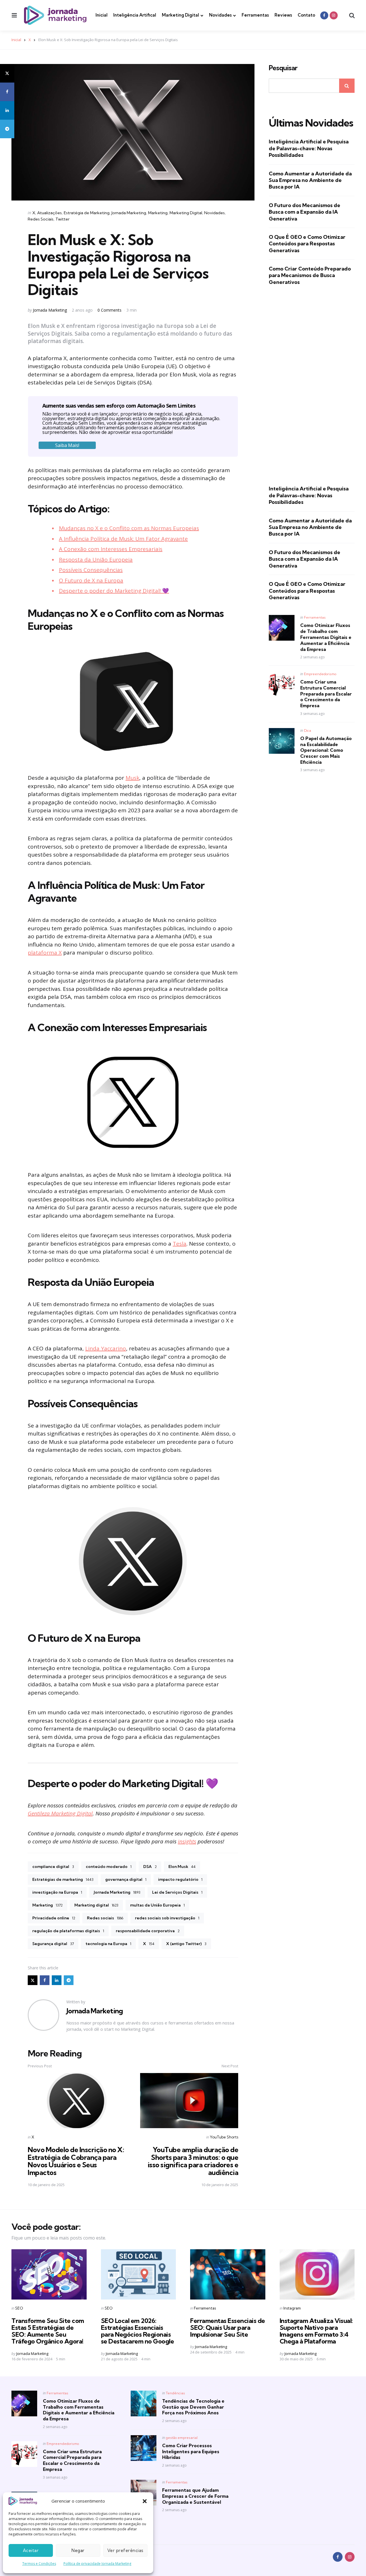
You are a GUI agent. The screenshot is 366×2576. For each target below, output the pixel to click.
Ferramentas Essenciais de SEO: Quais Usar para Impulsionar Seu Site (228, 2328)
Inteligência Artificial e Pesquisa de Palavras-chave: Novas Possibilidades (309, 148)
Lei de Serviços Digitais (177, 1892)
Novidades (220, 15)
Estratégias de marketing (63, 1879)
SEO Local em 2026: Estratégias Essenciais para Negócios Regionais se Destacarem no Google (138, 2331)
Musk (132, 778)
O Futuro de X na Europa (91, 580)
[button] (145, 2501)
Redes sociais (105, 1918)
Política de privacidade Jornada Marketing (97, 2564)
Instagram (292, 2308)
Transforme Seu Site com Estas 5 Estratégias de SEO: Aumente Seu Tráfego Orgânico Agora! (48, 2331)
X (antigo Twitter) (186, 1944)
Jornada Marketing (129, 213)
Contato (306, 15)
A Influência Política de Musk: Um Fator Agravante (123, 539)
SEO (19, 2308)
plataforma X (45, 953)
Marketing (158, 213)
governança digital (126, 1879)
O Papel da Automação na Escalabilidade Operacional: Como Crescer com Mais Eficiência (326, 750)
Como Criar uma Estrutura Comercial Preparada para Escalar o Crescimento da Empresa (326, 694)
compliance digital (53, 1867)
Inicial (102, 15)
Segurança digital (53, 1944)
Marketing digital (96, 1905)
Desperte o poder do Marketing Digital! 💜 (114, 591)
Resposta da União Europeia (96, 560)
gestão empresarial (182, 2438)
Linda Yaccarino (106, 1348)
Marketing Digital (180, 15)
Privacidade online (54, 1918)
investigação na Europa (57, 1892)
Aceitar (31, 2550)
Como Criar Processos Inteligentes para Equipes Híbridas (191, 2451)
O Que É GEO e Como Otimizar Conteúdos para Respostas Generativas (307, 244)
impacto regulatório (180, 1879)
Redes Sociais (41, 219)
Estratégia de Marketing (87, 213)
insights (187, 1841)
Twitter (62, 219)
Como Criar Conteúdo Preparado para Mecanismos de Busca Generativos (310, 275)
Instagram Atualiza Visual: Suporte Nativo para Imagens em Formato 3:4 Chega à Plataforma (316, 2331)
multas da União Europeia (157, 1905)
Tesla (180, 1244)
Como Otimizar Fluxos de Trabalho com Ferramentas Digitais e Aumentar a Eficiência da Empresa (326, 637)
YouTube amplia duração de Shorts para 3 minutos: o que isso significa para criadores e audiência (193, 2161)
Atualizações (49, 213)
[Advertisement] (312, 385)
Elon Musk (182, 1867)
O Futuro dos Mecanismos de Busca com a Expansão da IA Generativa (305, 212)
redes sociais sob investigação (167, 1918)
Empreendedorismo (320, 674)
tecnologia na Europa (108, 1944)
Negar (78, 2550)
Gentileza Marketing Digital (60, 1813)
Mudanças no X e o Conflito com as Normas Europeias (129, 528)
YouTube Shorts (224, 2137)
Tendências (175, 2393)
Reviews (283, 15)
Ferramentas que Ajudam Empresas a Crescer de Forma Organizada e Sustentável (195, 2496)
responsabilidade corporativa (148, 1931)
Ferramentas (255, 15)
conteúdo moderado (109, 1867)
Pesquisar (283, 68)
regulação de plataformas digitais (68, 1931)
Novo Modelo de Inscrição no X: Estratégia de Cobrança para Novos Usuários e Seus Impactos (76, 2161)
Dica (308, 730)
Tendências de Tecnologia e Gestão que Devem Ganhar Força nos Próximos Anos (193, 2407)
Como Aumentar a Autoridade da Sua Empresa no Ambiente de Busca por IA (310, 180)
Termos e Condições (39, 2564)
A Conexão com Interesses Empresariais (111, 549)
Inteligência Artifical (135, 15)
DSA (150, 1867)
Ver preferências (125, 2550)
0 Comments (110, 310)
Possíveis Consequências (91, 570)
